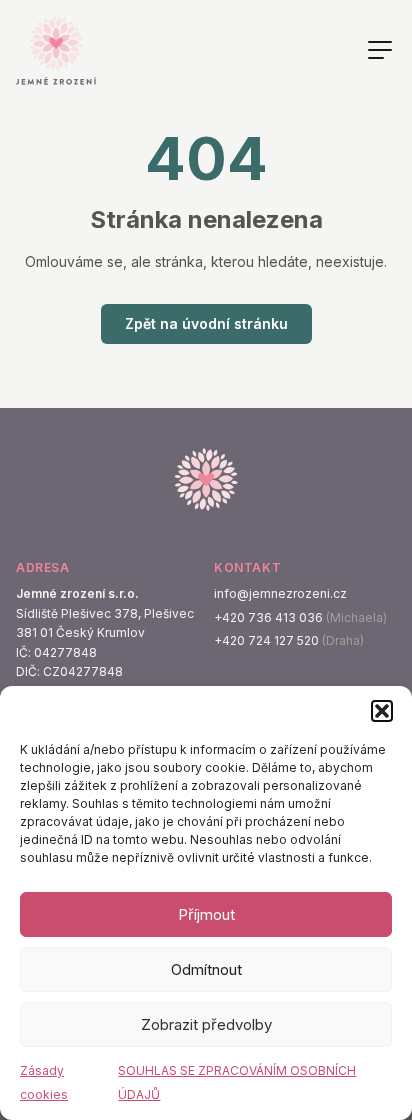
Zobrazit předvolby (206, 1024)
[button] (382, 711)
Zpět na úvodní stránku (206, 323)
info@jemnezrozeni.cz (280, 593)
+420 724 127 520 (266, 640)
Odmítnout (206, 969)
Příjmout (206, 914)
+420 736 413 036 (268, 617)
